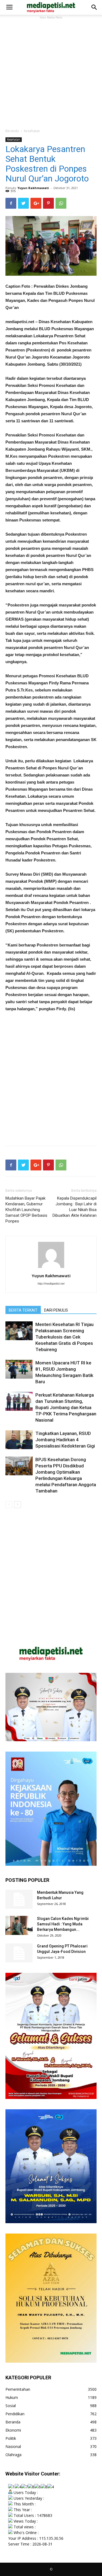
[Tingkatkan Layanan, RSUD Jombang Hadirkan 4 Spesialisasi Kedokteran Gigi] (19, 1440)
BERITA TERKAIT (23, 1310)
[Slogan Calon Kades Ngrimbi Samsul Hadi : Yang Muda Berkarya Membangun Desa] (19, 1925)
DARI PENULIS (56, 1310)
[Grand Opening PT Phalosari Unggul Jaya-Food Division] (19, 1953)
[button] (94, 7)
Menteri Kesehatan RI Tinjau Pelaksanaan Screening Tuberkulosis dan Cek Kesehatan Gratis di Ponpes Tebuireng (64, 1337)
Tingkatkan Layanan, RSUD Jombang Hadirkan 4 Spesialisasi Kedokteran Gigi (65, 1440)
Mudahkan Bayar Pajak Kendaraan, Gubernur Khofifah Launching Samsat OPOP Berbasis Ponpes (26, 1210)
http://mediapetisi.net (51, 1284)
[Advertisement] (51, 72)
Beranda (12, 131)
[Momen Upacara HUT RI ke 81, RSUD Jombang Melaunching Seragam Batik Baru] (19, 1369)
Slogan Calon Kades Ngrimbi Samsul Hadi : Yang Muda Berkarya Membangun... (63, 1924)
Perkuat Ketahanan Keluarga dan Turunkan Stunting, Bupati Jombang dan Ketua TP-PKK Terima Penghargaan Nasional (66, 1407)
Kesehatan (32, 131)
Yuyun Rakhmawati (33, 188)
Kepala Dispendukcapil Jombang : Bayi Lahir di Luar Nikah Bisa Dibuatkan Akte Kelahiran (75, 1207)
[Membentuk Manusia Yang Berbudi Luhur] (19, 1899)
